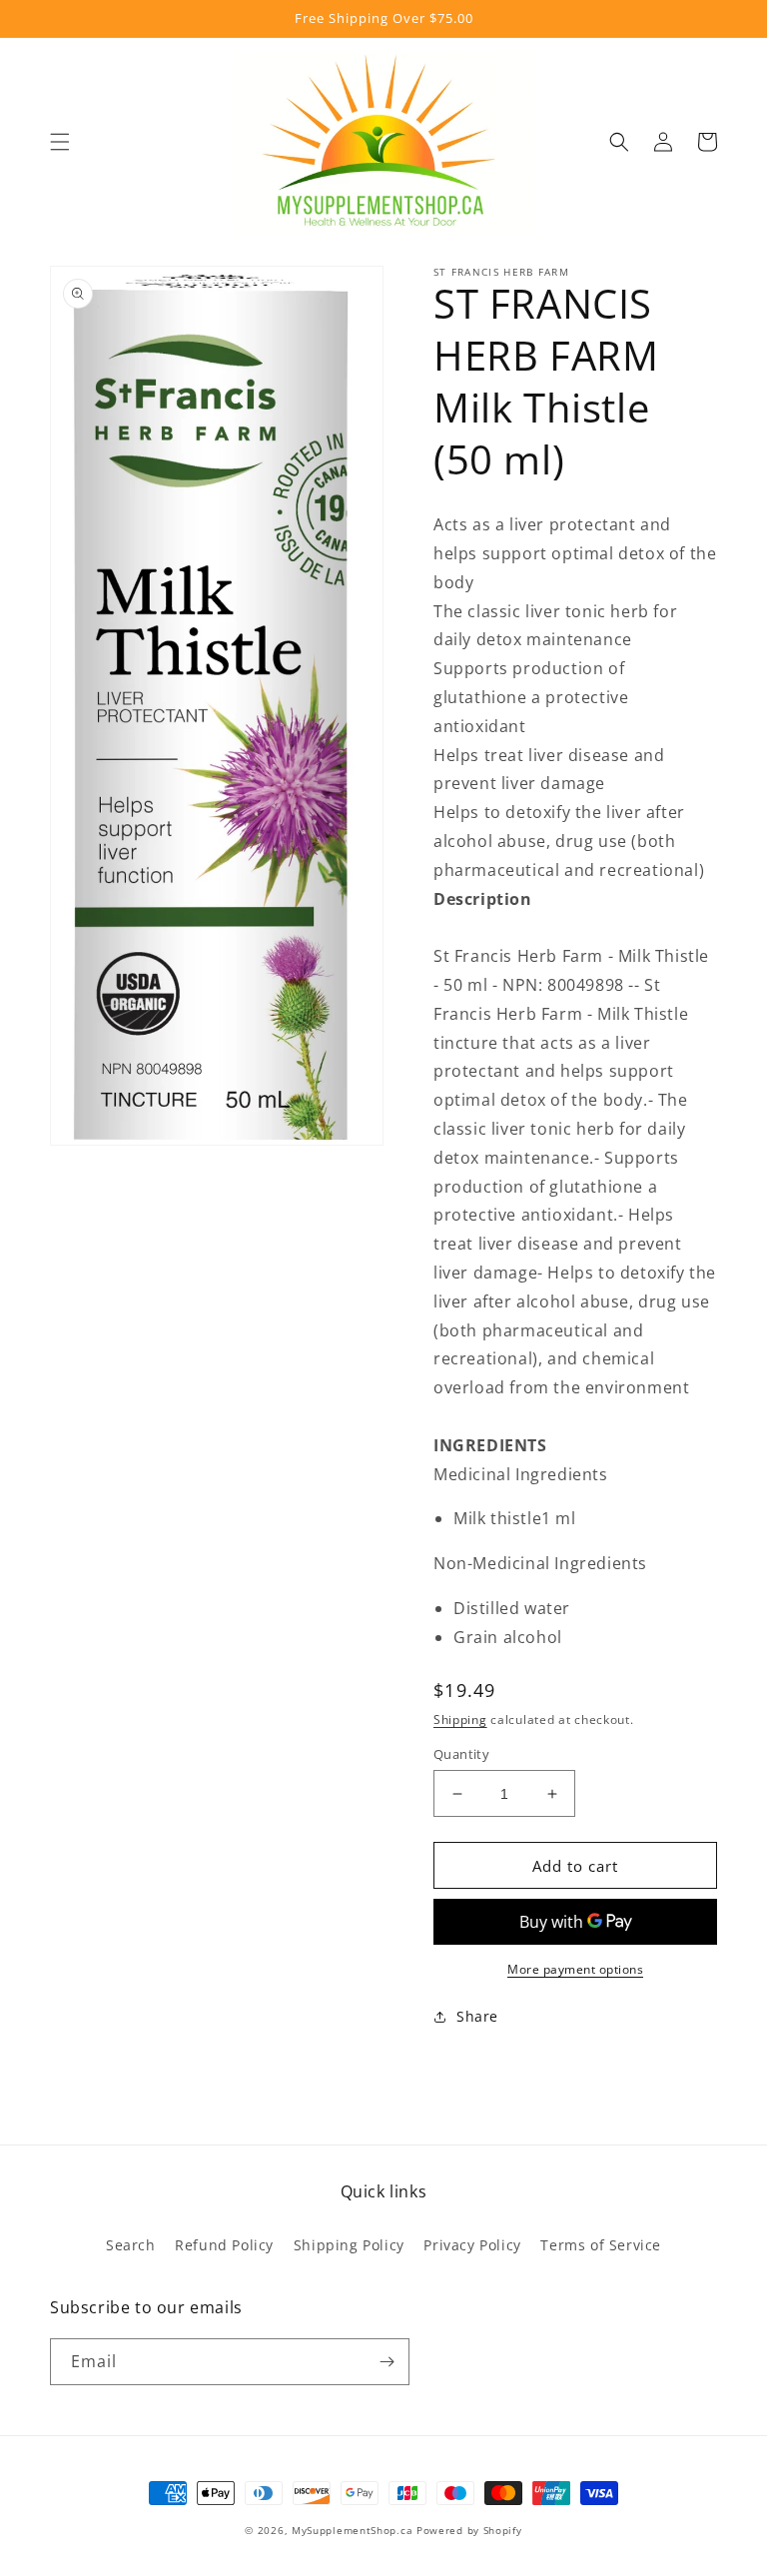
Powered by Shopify (469, 2530)
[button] (60, 142)
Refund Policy (224, 2245)
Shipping (460, 1719)
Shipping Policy (349, 2245)
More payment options (575, 1969)
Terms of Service (601, 2245)
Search (131, 2245)
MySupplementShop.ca (352, 2530)
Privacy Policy (472, 2245)
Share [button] (477, 2016)
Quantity (461, 1754)
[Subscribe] (386, 2362)
